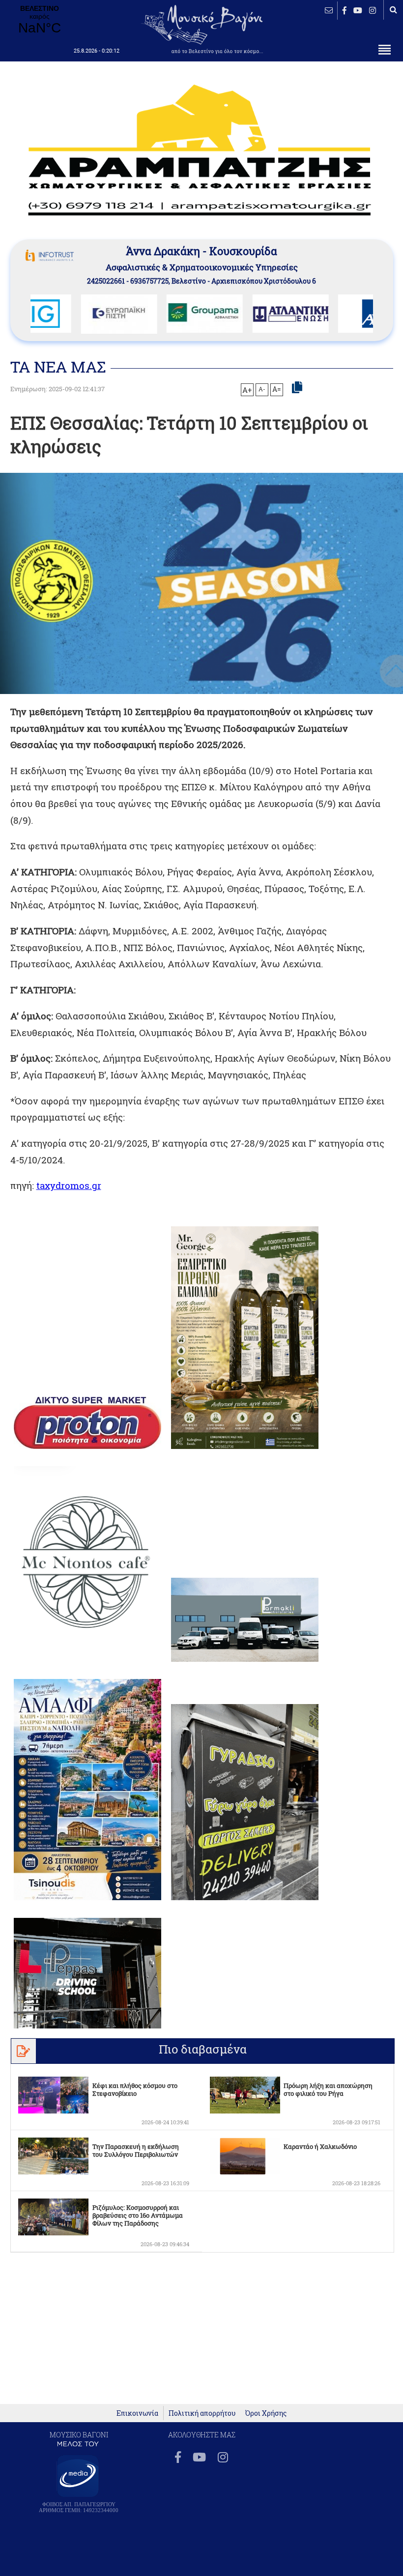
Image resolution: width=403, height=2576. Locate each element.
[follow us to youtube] (358, 10)
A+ (247, 390)
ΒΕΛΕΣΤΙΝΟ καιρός (39, 20)
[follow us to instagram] (373, 10)
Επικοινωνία (137, 2413)
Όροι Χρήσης (266, 2413)
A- (262, 389)
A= (277, 389)
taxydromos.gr (69, 1185)
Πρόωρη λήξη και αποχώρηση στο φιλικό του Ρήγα (328, 2089)
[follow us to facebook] (345, 10)
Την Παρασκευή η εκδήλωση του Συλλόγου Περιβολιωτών (136, 2150)
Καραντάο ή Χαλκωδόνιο (320, 2146)
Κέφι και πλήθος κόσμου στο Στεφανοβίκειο (135, 2089)
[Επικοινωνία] (329, 10)
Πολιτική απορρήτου (202, 2413)
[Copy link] (297, 388)
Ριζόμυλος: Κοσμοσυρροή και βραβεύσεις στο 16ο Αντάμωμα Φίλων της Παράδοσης (138, 2215)
